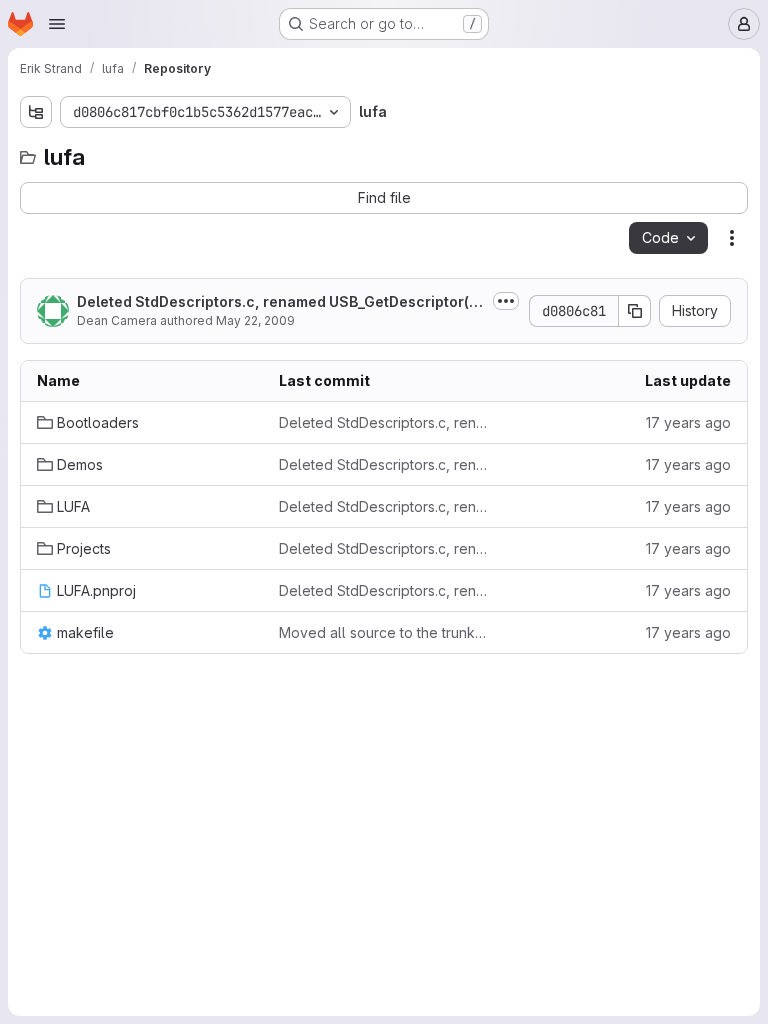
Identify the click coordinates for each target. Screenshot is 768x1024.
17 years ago (688, 422)
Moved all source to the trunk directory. (384, 632)
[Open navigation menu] (57, 24)
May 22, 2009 (255, 320)
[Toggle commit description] (506, 301)
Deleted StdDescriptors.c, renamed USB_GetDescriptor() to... (279, 302)
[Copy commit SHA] (635, 311)
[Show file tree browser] (36, 112)
